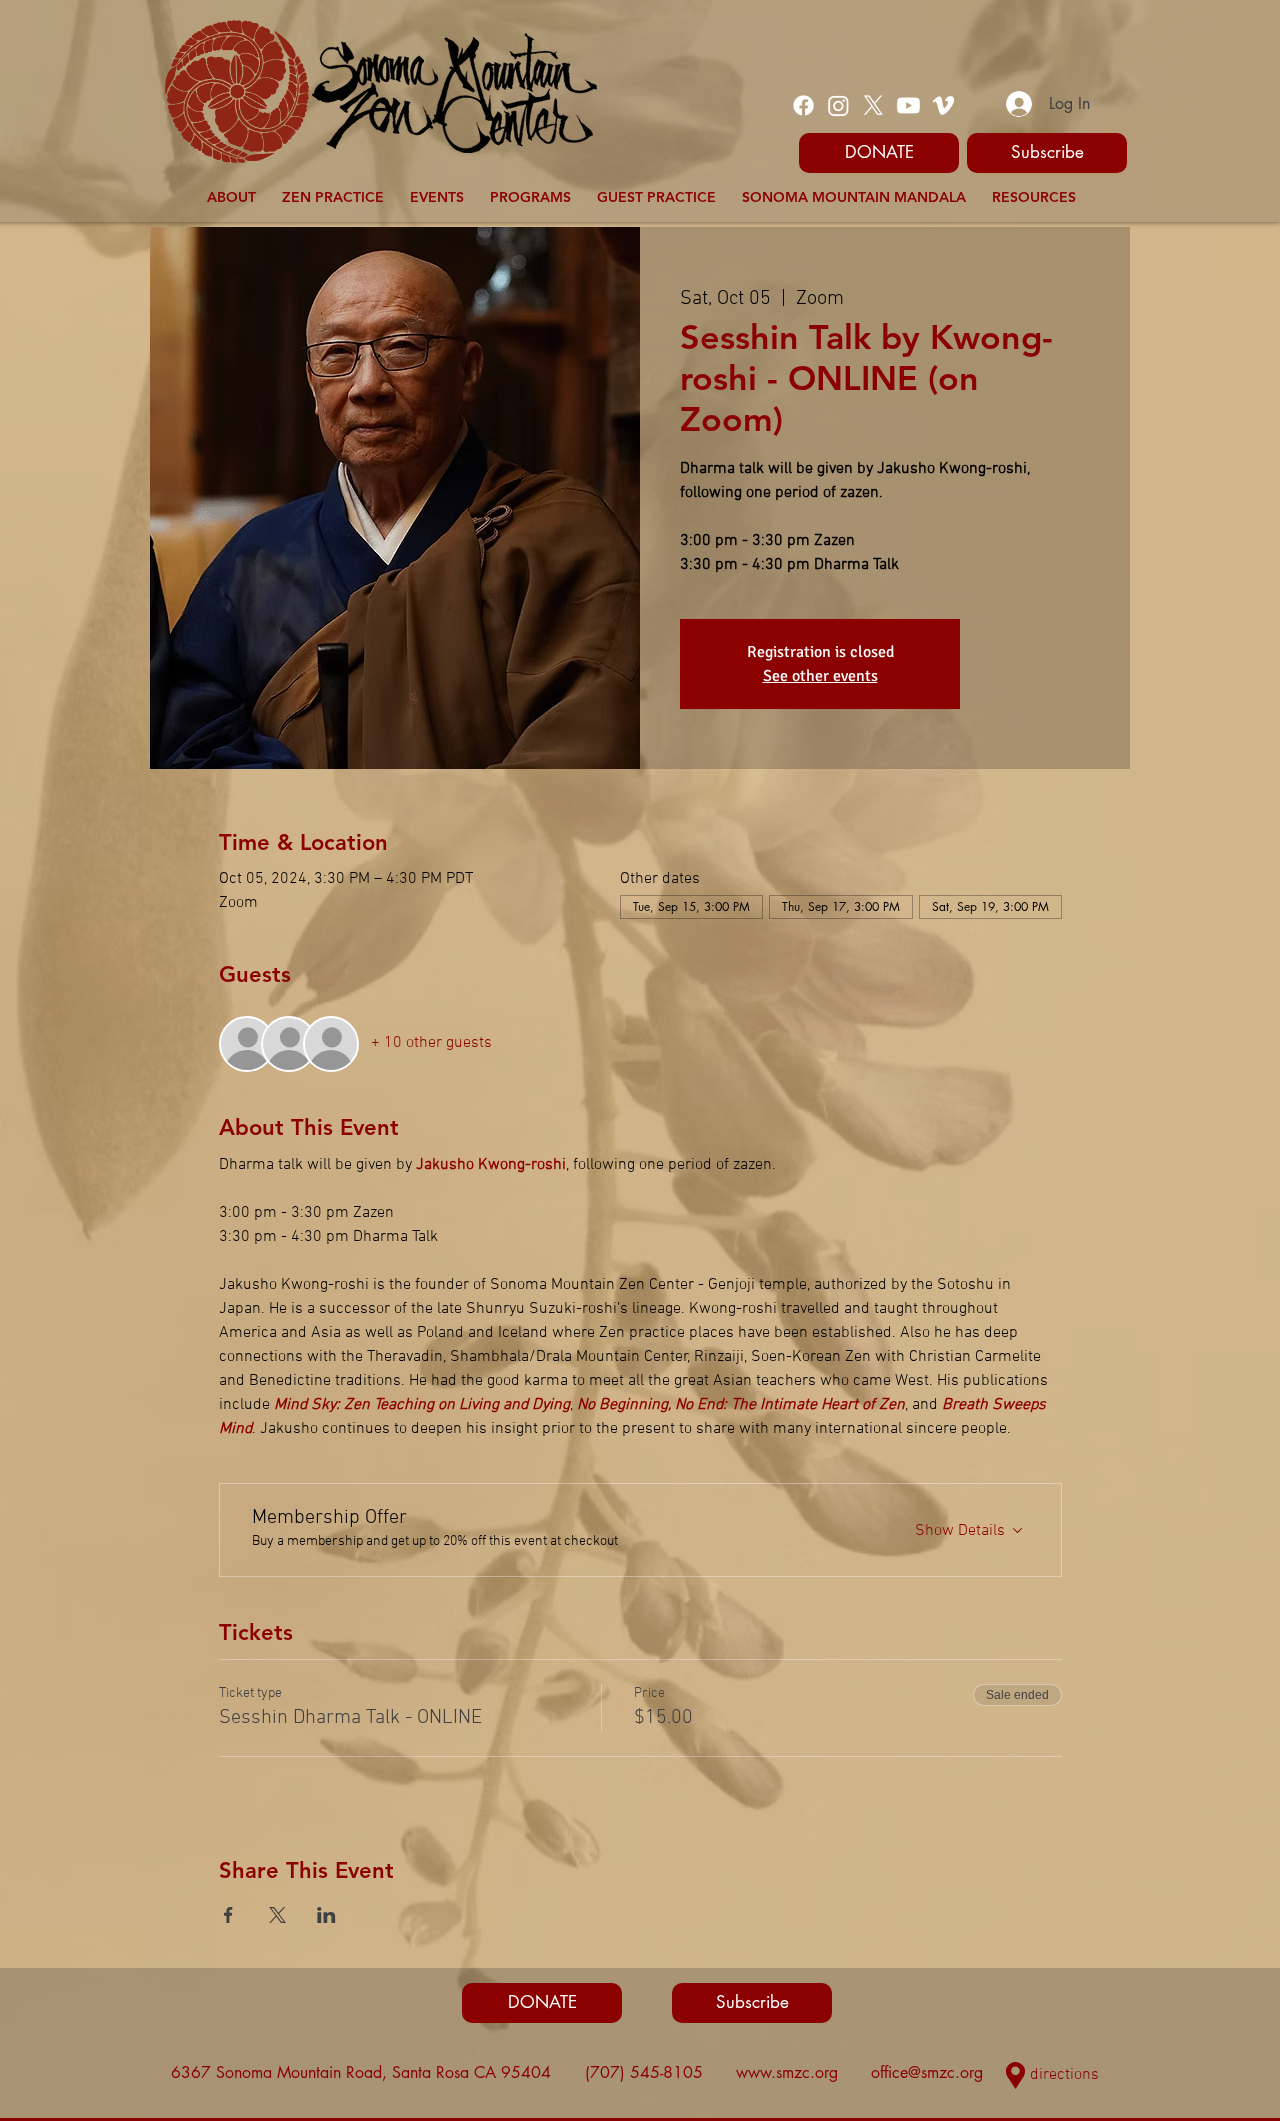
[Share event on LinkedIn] (326, 1915)
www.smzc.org (787, 2072)
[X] (873, 105)
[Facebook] (803, 105)
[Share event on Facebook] (228, 1915)
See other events (820, 676)
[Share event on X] (277, 1915)
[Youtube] (908, 105)
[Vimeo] (943, 105)
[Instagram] (838, 105)
